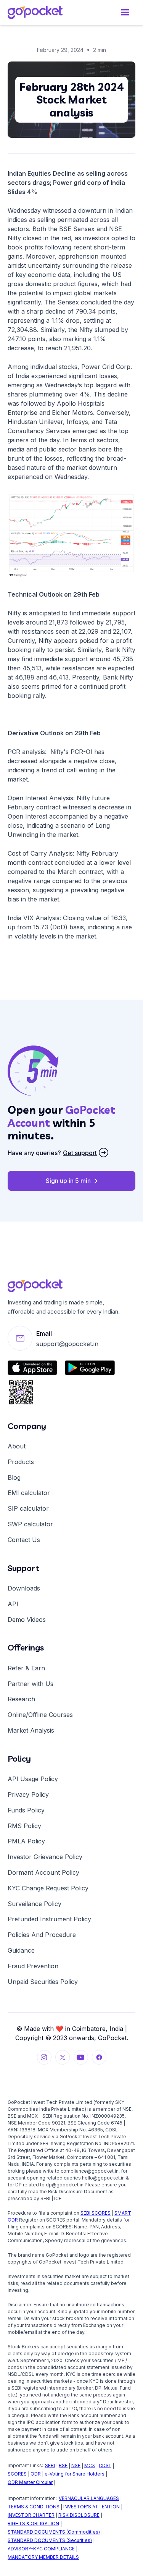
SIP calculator (28, 1508)
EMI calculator (29, 1493)
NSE (76, 2465)
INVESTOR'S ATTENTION (92, 2507)
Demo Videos (27, 1620)
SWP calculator (30, 1524)
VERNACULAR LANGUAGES (89, 2498)
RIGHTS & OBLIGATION (33, 2523)
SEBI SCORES (96, 2213)
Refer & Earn (26, 1668)
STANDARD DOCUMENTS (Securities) (50, 2540)
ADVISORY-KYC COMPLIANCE (41, 2549)
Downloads (24, 1588)
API (13, 1604)
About (17, 1446)
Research (21, 1699)
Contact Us (24, 1540)
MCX (90, 2465)
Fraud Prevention (33, 1966)
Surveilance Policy (35, 1904)
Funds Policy (26, 1810)
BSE (63, 2465)
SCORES (17, 2474)
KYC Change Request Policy (48, 1888)
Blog (14, 1477)
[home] (42, 12)
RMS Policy (24, 1826)
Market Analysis (31, 1730)
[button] (125, 12)
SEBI (50, 2465)
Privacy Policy (28, 1794)
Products (21, 1462)
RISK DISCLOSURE (79, 2515)
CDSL (105, 2465)
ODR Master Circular (30, 2482)
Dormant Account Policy (43, 1872)
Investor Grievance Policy (45, 1857)
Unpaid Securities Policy (43, 1982)
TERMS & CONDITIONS (34, 2507)
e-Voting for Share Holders (75, 2474)
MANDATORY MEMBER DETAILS (43, 2557)
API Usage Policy (33, 1779)
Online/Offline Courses (40, 1715)
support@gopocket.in (67, 1344)
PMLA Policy (26, 1841)
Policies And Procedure (42, 1935)
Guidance (21, 1950)
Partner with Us (31, 1684)
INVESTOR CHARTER (31, 2515)
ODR (36, 2474)
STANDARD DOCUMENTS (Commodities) (54, 2532)
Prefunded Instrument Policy (49, 1919)
